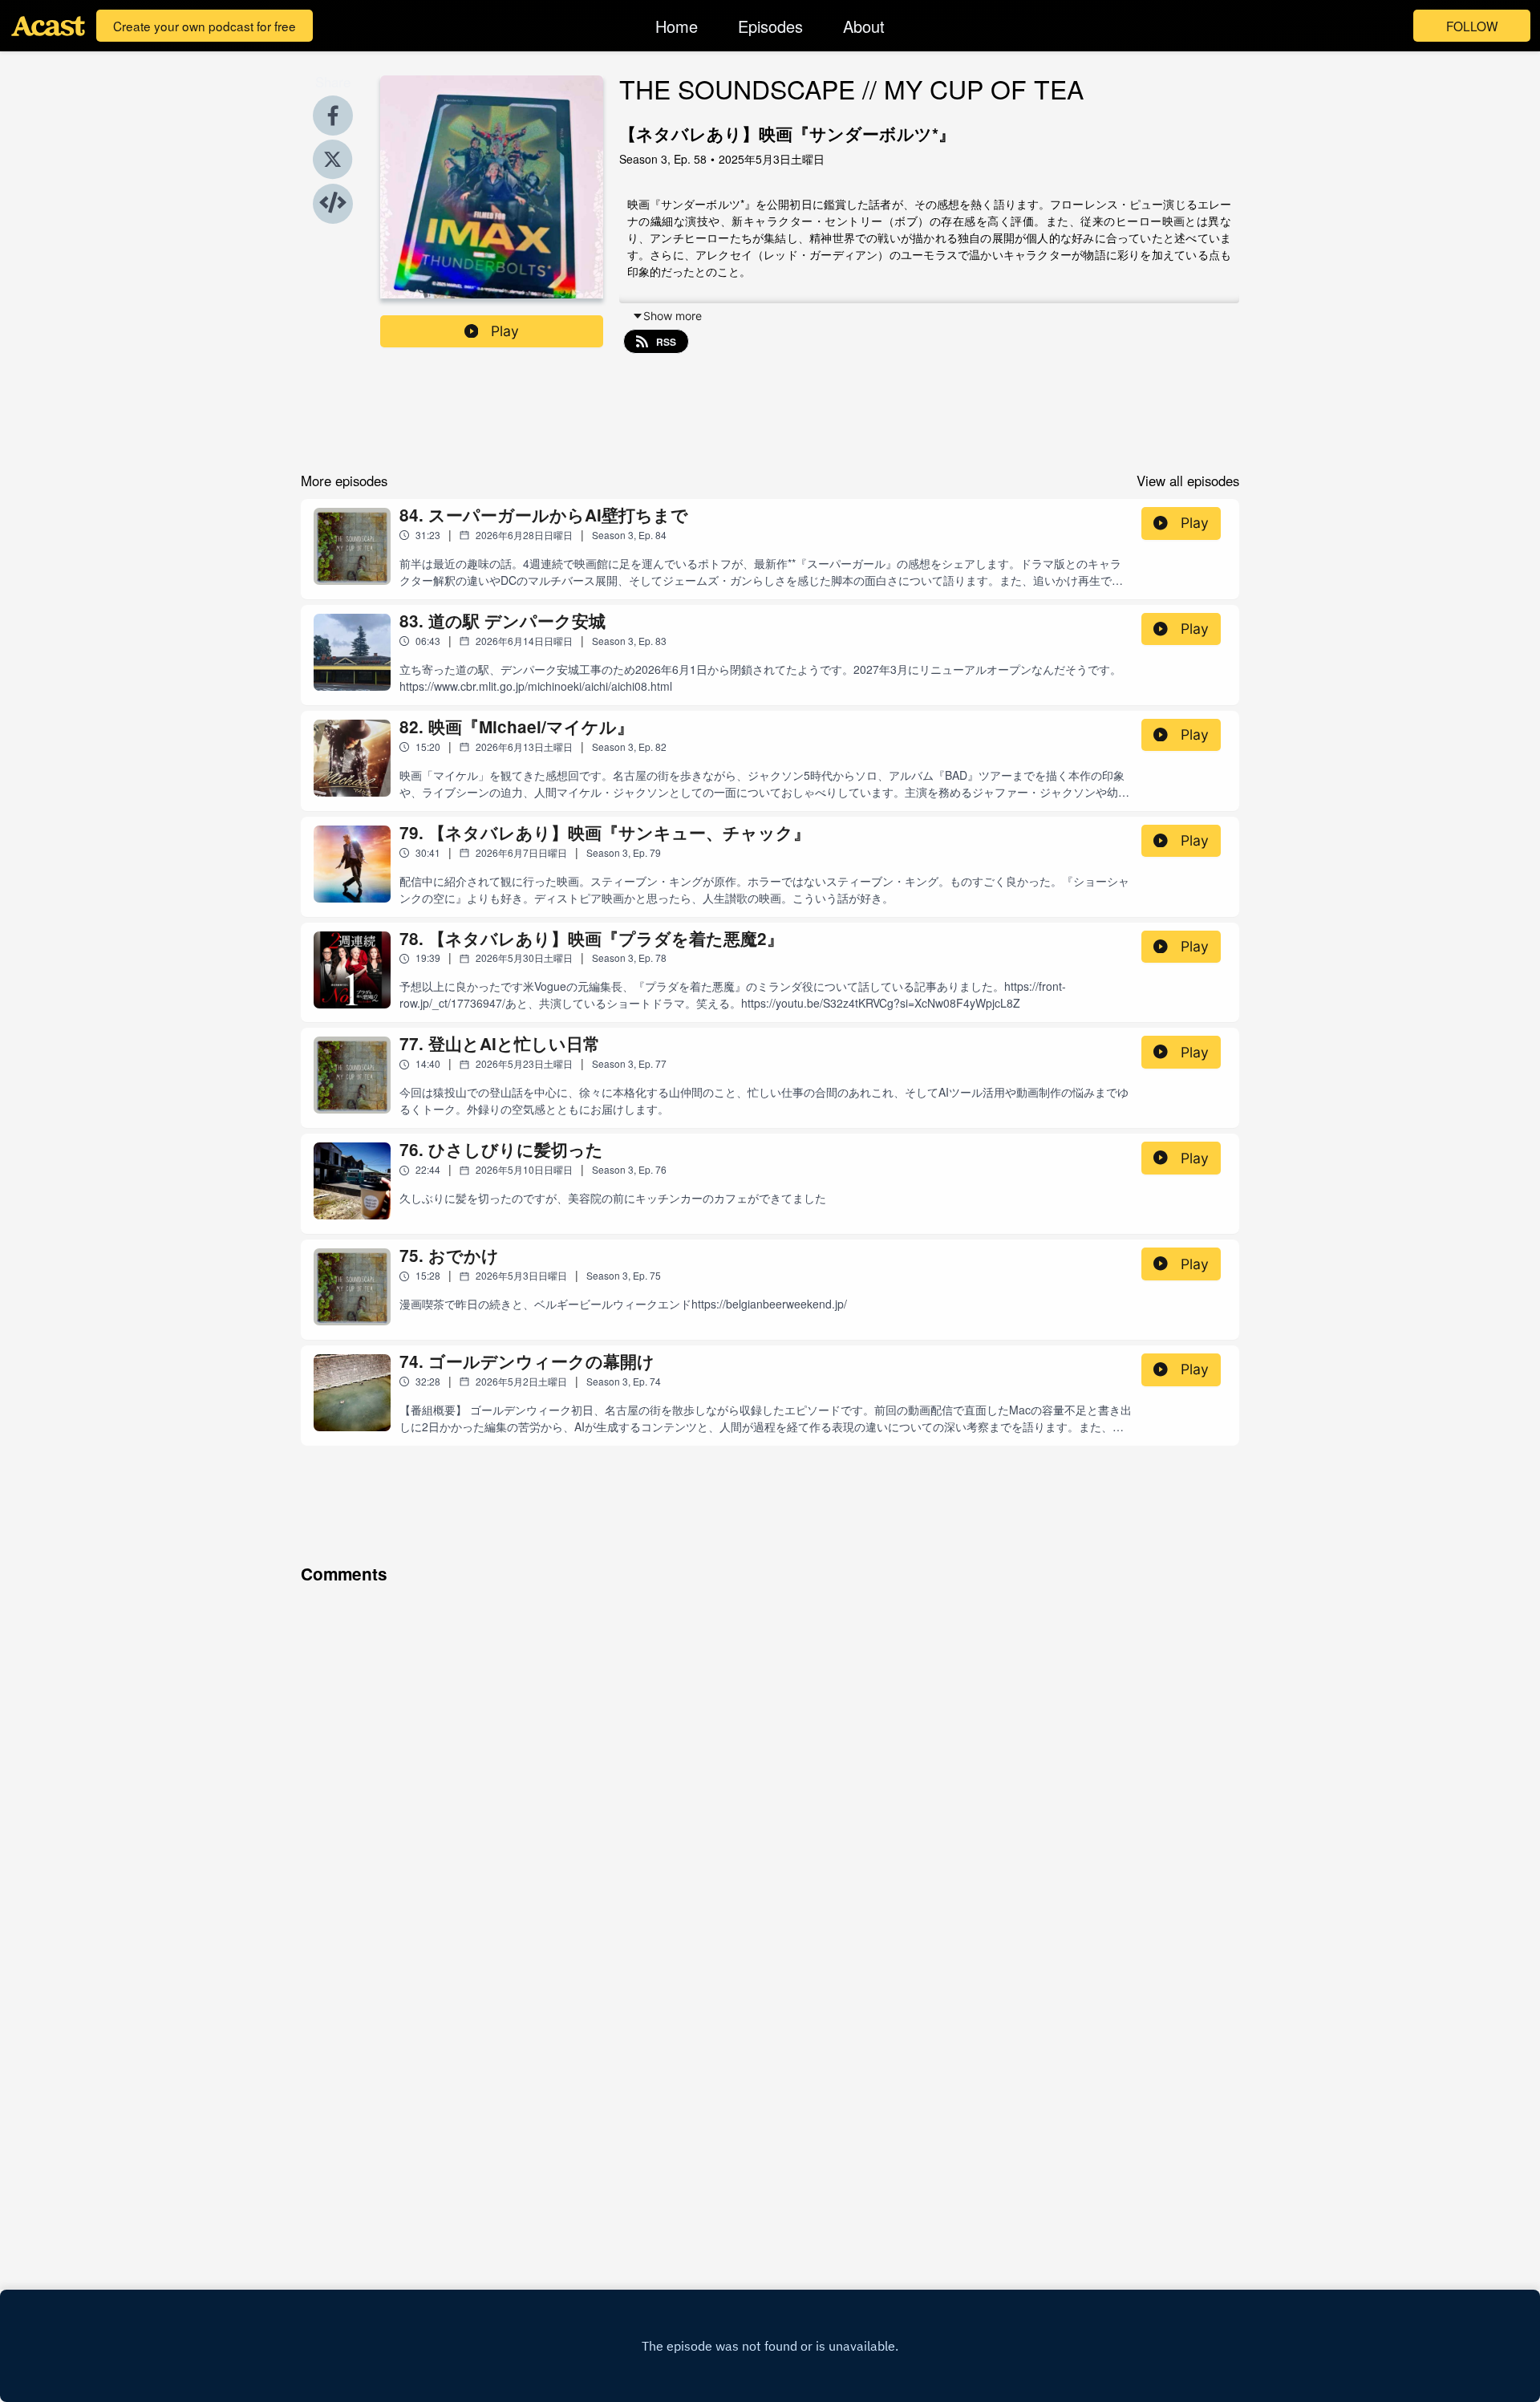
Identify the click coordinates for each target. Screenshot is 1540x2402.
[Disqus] (770, 1791)
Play (505, 331)
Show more (673, 316)
